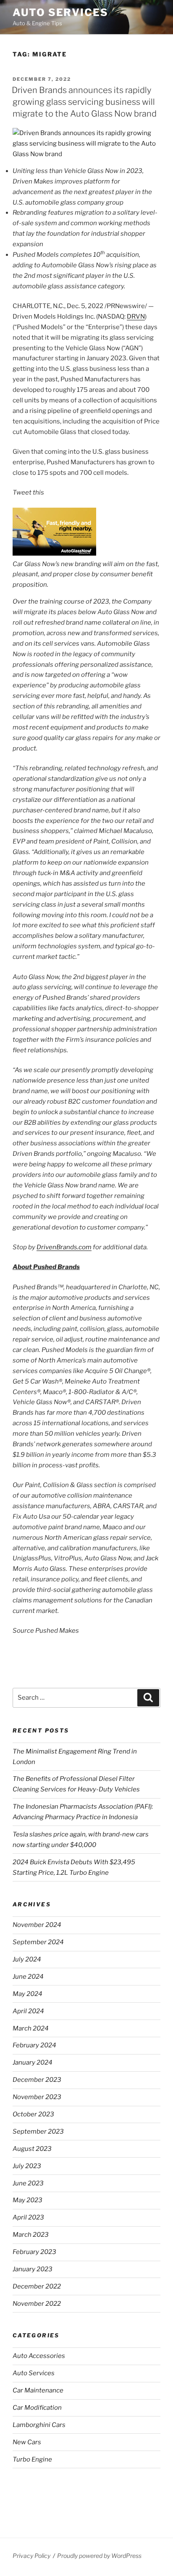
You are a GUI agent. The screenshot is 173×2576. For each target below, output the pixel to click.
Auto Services (60, 12)
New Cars (27, 2442)
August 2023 (32, 2149)
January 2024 (33, 2062)
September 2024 (38, 1942)
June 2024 (28, 1977)
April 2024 (28, 2011)
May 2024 (28, 1994)
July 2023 (27, 2166)
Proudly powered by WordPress (99, 2556)
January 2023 (33, 2269)
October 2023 (33, 2114)
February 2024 (34, 2045)
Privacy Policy (31, 2556)
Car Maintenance (38, 2390)
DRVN (136, 317)
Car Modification (37, 2408)
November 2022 (37, 2304)
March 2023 (31, 2235)
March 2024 (31, 2028)
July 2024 (27, 1959)
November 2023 (37, 2097)
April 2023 (28, 2217)
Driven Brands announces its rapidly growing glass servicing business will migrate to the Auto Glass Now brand (84, 102)
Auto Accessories (39, 2356)
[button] (54, 554)
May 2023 (28, 2200)
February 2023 (34, 2252)
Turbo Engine (32, 2459)
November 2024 (37, 1925)
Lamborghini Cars (39, 2425)
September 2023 (38, 2132)
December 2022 (37, 2286)
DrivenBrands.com (64, 1247)
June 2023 (28, 2183)
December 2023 (37, 2080)
